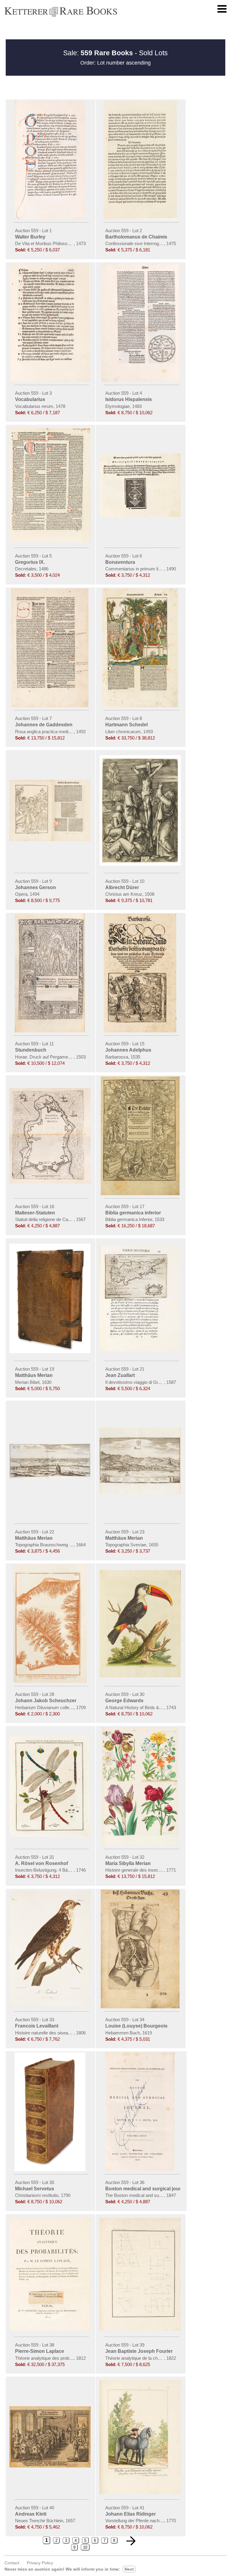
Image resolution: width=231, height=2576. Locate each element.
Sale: (98, 53)
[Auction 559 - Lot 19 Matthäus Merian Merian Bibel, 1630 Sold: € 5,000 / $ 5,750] (51, 1352)
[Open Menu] (222, 9)
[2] (131, 2541)
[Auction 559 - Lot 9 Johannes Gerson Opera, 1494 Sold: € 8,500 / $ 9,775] (51, 840)
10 (85, 2547)
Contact (12, 2563)
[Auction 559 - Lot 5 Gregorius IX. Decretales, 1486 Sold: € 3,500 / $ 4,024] (51, 541)
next (129, 2569)
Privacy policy (40, 2563)
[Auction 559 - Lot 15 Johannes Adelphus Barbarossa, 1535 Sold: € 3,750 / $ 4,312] (141, 1031)
